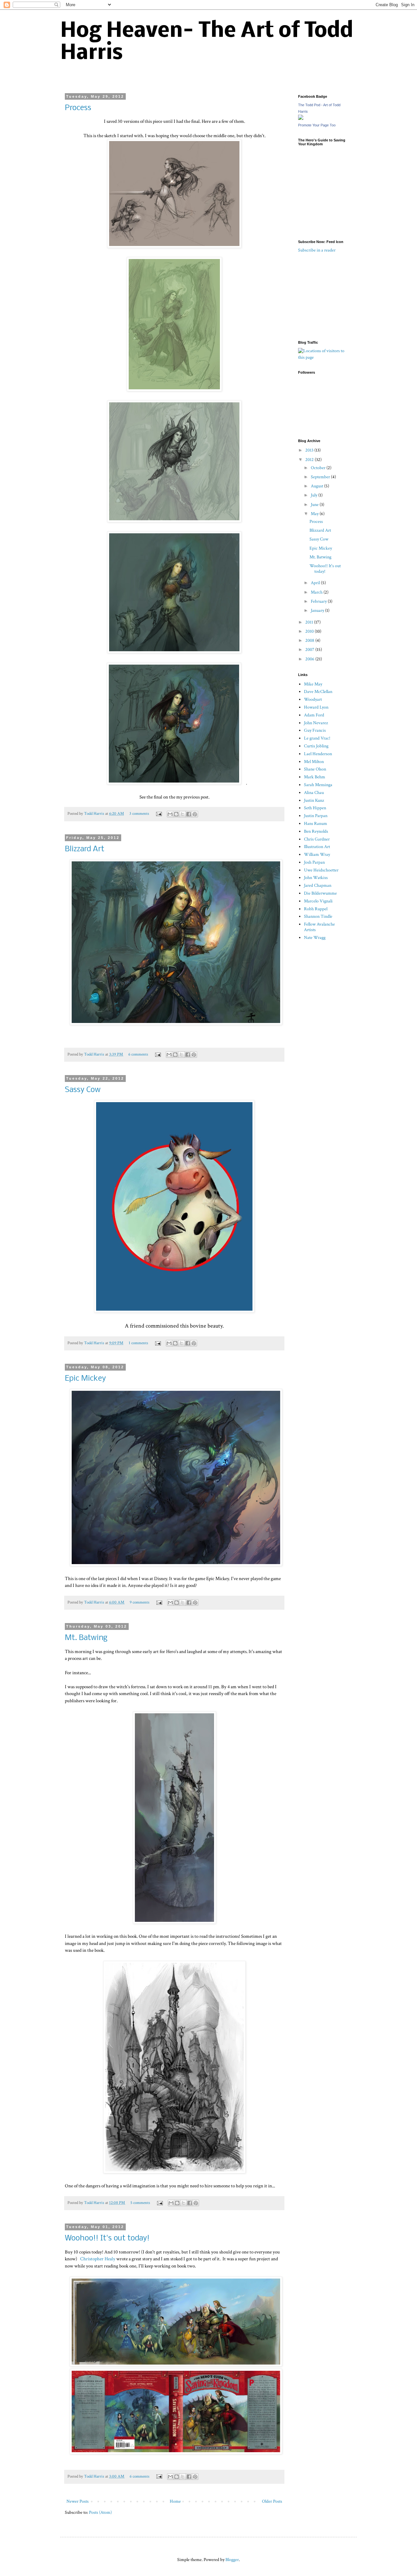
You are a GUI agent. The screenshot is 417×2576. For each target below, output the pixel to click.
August (317, 486)
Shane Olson (315, 769)
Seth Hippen (315, 808)
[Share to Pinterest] (195, 814)
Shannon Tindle (318, 916)
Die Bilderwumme (320, 893)
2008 (310, 640)
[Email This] (170, 814)
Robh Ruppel (316, 909)
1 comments (138, 1343)
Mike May (313, 684)
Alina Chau (314, 793)
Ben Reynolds (316, 831)
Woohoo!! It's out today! (107, 2238)
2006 (310, 659)
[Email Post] (158, 813)
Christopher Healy (98, 2259)
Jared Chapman (318, 885)
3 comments (139, 813)
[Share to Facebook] (189, 814)
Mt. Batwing (86, 1638)
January (318, 611)
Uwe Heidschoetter (321, 870)
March (317, 592)
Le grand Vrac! (317, 738)
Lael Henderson (318, 754)
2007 (310, 650)
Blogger (232, 2560)
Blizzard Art (85, 849)
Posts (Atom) (100, 2512)
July (315, 495)
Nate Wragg (315, 938)
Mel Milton (314, 762)
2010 (310, 631)
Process (78, 108)
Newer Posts (78, 2501)
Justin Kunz (314, 800)
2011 (310, 622)
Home (175, 2501)
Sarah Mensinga (318, 785)
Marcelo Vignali (318, 901)
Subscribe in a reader (317, 250)
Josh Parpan (314, 862)
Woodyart (313, 699)
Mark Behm (315, 777)
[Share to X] (182, 814)
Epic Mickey (85, 1379)
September (321, 477)
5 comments (140, 2203)
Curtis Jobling (316, 746)
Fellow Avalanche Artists (319, 927)
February (319, 601)
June (315, 505)
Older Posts (272, 2501)
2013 (310, 450)
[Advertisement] (331, 296)
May (315, 514)
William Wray (317, 855)
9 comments (140, 1602)
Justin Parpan (316, 816)
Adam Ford (314, 715)
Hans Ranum (316, 824)
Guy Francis (315, 730)
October (319, 468)
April (316, 583)
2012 (310, 460)
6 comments (138, 1054)
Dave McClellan (318, 692)
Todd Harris (95, 813)
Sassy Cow (83, 1090)
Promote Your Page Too (317, 125)
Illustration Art (317, 847)
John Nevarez (316, 723)
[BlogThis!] (176, 814)
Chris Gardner (317, 839)
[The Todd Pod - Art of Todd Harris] (301, 119)
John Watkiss (316, 878)
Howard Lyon (316, 707)
